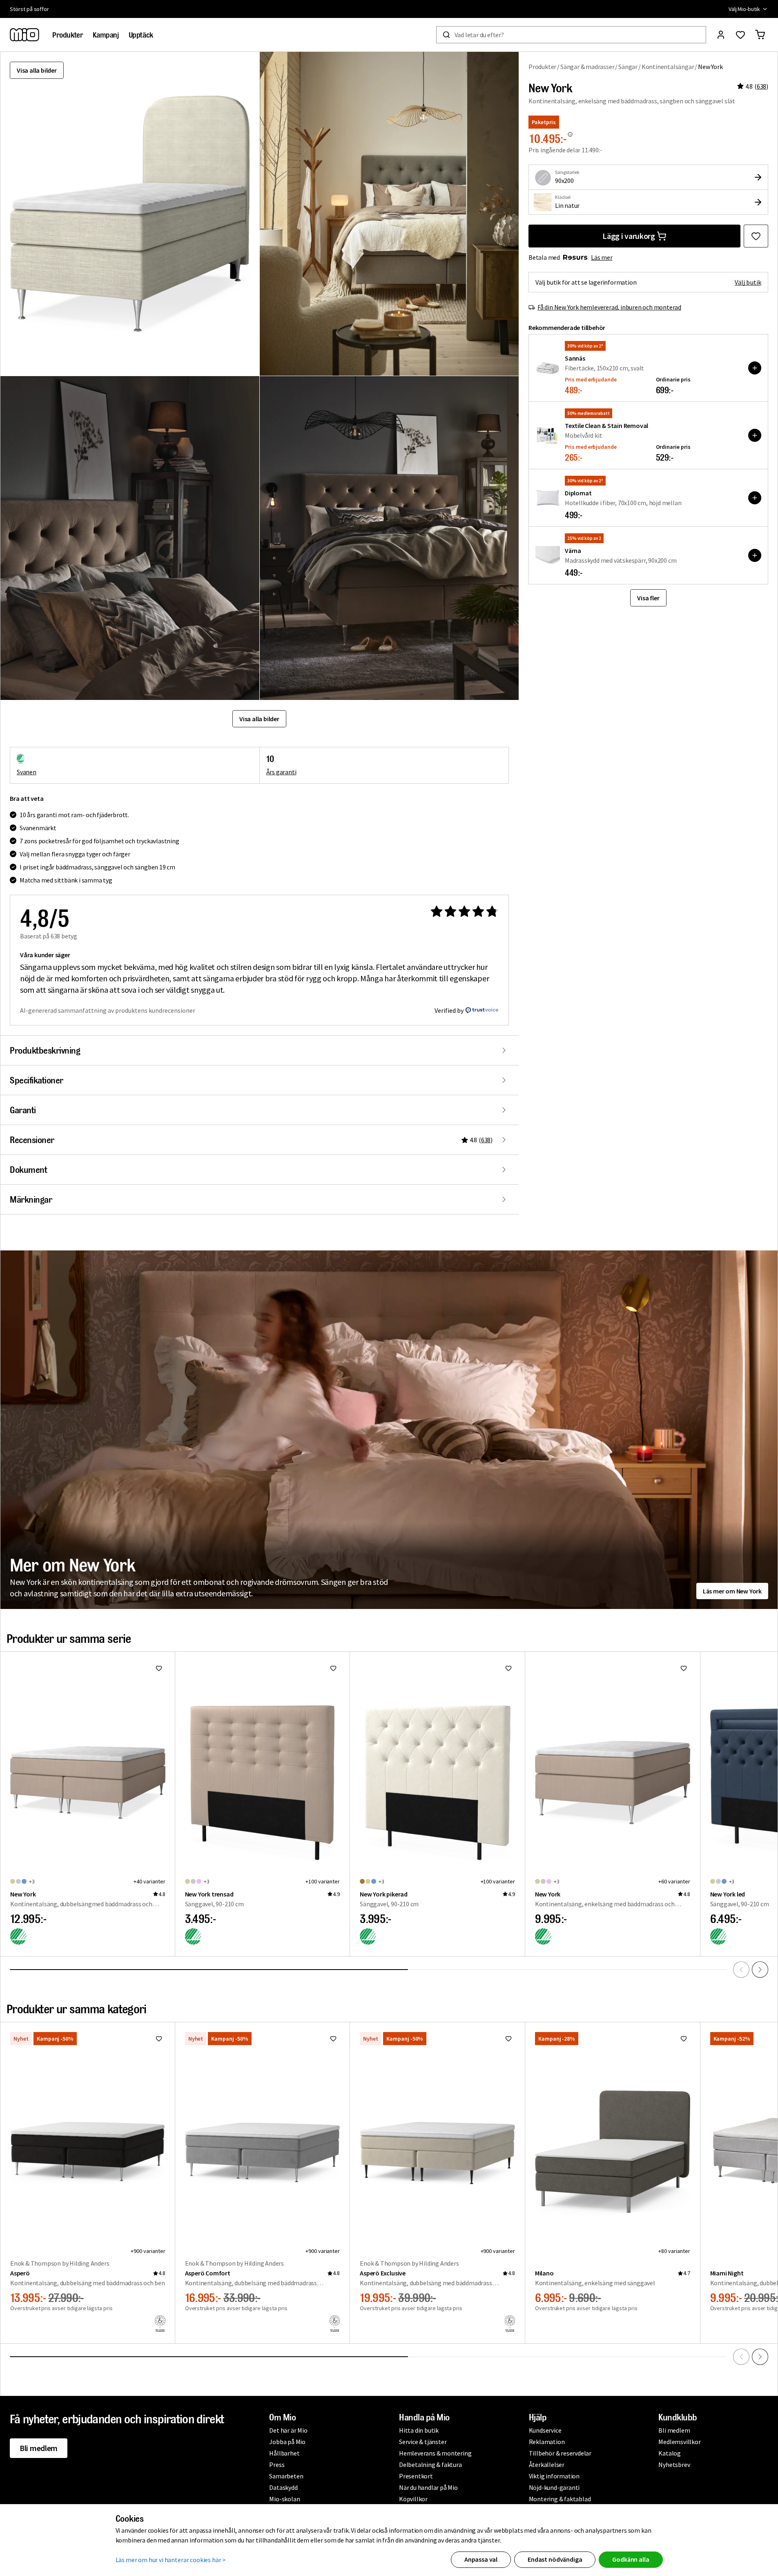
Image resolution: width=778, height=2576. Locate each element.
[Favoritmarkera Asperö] (159, 2039)
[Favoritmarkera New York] (756, 236)
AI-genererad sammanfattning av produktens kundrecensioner (108, 1010)
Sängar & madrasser (587, 67)
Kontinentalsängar (668, 67)
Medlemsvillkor (679, 2442)
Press (277, 2465)
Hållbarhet (284, 2453)
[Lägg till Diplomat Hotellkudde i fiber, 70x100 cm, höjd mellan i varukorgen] (755, 498)
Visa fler (648, 598)
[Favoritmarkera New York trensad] (333, 1668)
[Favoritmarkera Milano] (684, 2039)
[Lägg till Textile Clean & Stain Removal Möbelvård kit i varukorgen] (755, 435)
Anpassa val (481, 2559)
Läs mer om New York (732, 1591)
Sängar (628, 67)
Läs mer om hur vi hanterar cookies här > (171, 2560)
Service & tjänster (423, 2442)
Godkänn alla (631, 2559)
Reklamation (547, 2442)
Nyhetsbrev (674, 2465)
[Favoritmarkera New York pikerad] (508, 1668)
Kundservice (545, 2430)
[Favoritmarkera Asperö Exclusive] (508, 2039)
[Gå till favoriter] (740, 35)
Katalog (670, 2453)
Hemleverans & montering (435, 2453)
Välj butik (748, 282)
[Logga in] (721, 35)
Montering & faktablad (560, 2499)
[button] (389, 214)
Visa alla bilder (37, 70)
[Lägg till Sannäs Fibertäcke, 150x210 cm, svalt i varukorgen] (755, 368)
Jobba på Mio (287, 2442)
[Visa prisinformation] (570, 134)
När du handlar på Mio (428, 2487)
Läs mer (602, 257)
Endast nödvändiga (555, 2559)
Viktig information (554, 2476)
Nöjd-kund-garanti (554, 2487)
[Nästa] (760, 1970)
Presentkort (416, 2476)
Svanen (27, 772)
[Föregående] (741, 1970)
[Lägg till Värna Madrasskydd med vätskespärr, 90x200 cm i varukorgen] (755, 555)
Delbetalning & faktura (430, 2465)
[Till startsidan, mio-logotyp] (25, 35)
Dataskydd (283, 2487)
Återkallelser (547, 2465)
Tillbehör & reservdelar (560, 2453)
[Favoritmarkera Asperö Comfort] (333, 2039)
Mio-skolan (284, 2499)
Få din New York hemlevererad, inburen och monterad (609, 307)
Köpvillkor (413, 2499)
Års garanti (281, 772)
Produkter (542, 67)
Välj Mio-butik (744, 9)
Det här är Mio (288, 2430)
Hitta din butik (419, 2430)
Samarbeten (286, 2476)
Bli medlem (39, 2448)
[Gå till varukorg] (760, 35)
